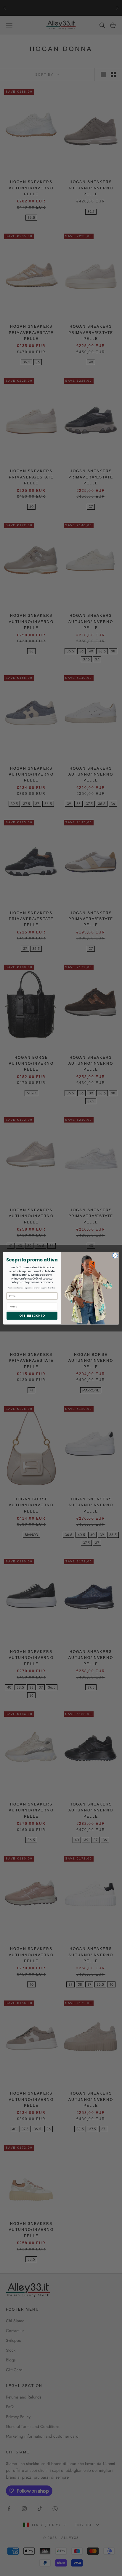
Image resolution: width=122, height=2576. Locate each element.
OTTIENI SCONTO (32, 1315)
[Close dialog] (115, 1255)
